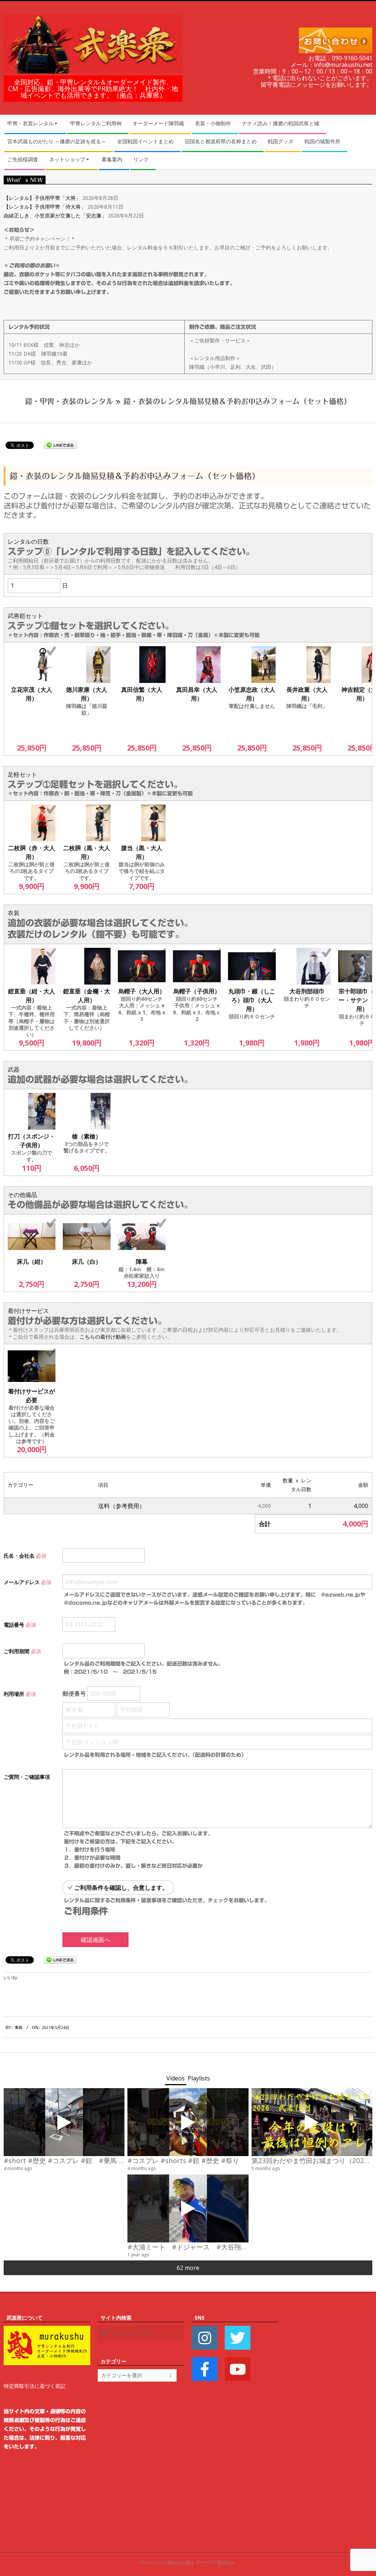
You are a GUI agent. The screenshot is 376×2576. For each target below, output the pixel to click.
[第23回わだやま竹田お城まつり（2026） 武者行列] (312, 2122)
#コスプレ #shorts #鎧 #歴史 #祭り (183, 2160)
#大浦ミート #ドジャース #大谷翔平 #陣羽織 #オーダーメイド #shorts (248, 2247)
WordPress (225, 2562)
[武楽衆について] (47, 2330)
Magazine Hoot (181, 2562)
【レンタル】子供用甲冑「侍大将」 (45, 207)
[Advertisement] (329, 2424)
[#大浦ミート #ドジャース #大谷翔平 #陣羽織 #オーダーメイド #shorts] (188, 2208)
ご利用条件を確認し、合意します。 (121, 1888)
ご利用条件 (86, 1911)
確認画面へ (95, 1940)
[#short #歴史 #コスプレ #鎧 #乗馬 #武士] (64, 2122)
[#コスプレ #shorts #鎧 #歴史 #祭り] (188, 2122)
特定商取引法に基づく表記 (35, 2386)
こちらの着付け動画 (103, 1337)
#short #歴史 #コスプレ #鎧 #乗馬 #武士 (70, 2160)
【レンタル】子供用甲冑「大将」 (42, 198)
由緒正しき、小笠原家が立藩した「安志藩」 (55, 215)
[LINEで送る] (60, 445)
